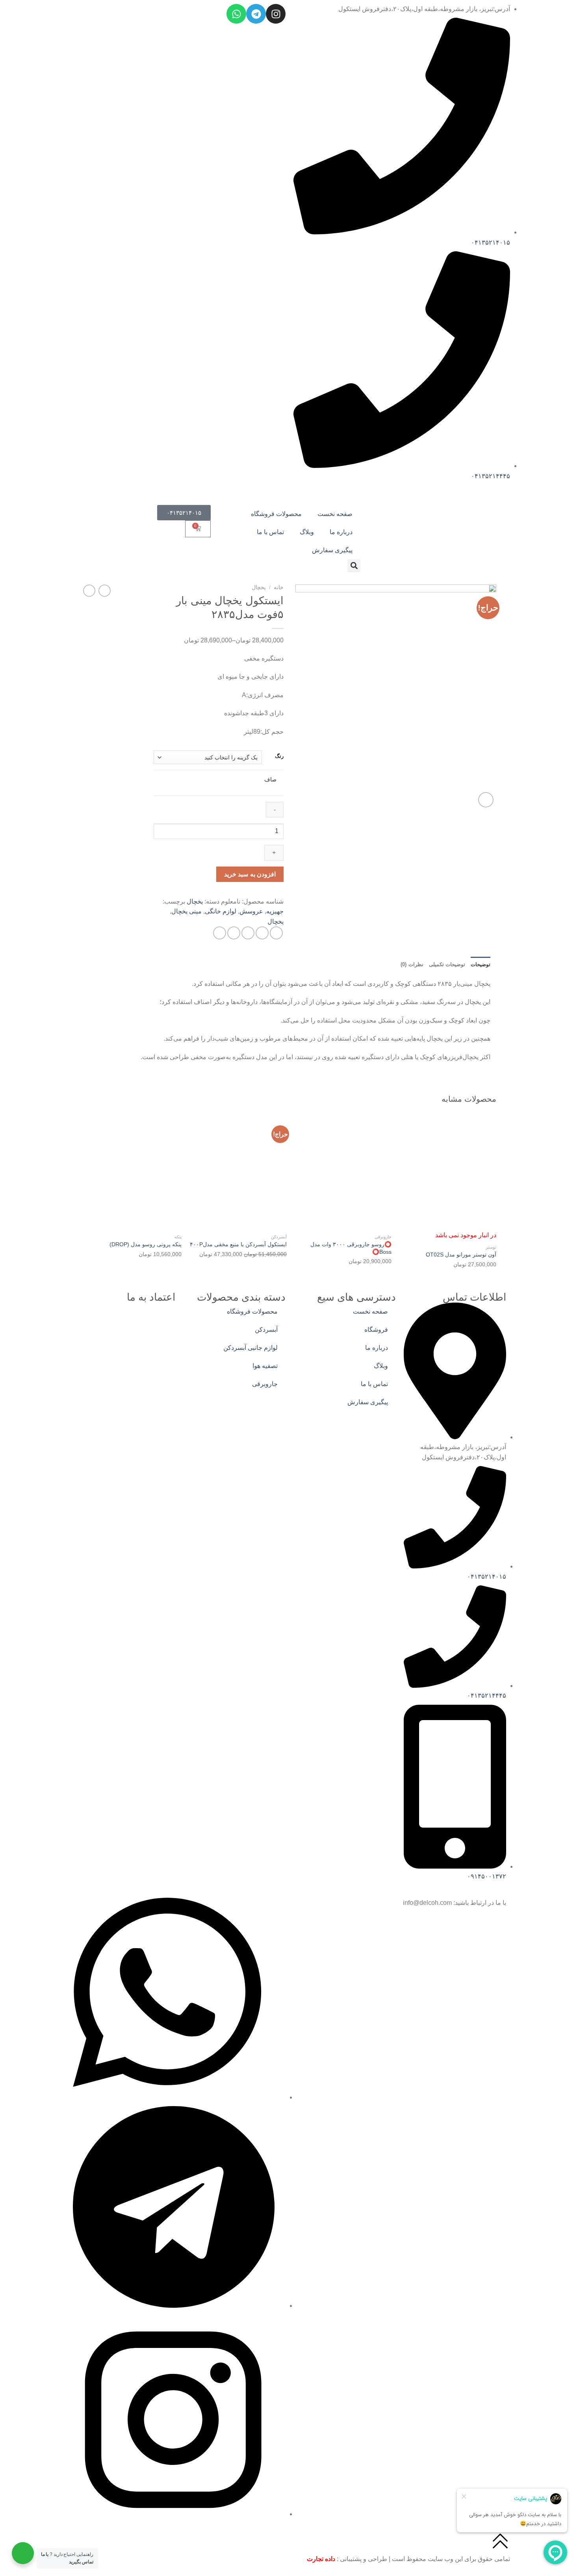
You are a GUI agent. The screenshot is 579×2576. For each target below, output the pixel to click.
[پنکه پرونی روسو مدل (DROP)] (133, 1172)
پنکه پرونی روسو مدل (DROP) (146, 1244)
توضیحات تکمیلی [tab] (447, 964)
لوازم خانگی (221, 911)
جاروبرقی (265, 1384)
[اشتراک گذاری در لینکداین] (220, 933)
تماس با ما (270, 532)
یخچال (259, 587)
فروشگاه (376, 1330)
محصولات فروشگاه (276, 514)
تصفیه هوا (265, 1366)
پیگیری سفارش (332, 550)
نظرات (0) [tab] (412, 964)
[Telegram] (256, 14)
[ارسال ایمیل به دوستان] (248, 933)
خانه (279, 587)
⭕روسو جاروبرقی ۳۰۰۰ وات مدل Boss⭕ (351, 1248)
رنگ (279, 756)
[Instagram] (276, 14)
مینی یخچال (187, 911)
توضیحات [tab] (481, 964)
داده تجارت (321, 2559)
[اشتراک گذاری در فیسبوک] (276, 933)
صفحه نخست (335, 514)
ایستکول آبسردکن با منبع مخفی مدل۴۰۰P (238, 1244)
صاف (270, 779)
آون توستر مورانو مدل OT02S (461, 1255)
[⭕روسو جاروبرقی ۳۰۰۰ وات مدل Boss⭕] (343, 1172)
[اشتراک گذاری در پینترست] (234, 933)
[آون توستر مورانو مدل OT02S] (448, 1172)
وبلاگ (307, 532)
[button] (354, 566)
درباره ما (341, 532)
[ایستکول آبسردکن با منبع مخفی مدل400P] (238, 1172)
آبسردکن (266, 1330)
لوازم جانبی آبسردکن (251, 1348)
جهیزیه (275, 911)
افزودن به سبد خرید (250, 874)
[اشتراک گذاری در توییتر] (262, 933)
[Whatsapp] (236, 14)
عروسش (251, 911)
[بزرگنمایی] (486, 800)
